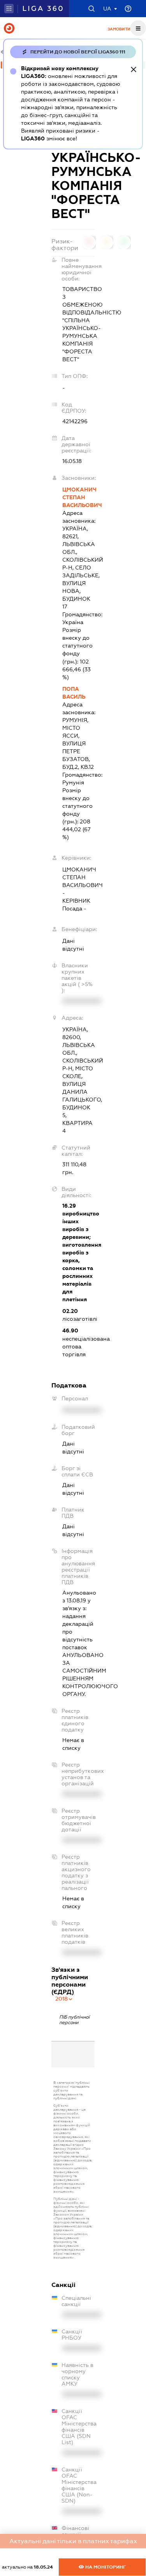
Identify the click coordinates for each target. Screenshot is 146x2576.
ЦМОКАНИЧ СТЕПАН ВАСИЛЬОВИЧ (78, 497)
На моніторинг (105, 2567)
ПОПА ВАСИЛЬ (74, 693)
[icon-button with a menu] (138, 28)
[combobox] (64, 1999)
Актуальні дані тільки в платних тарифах (73, 2541)
